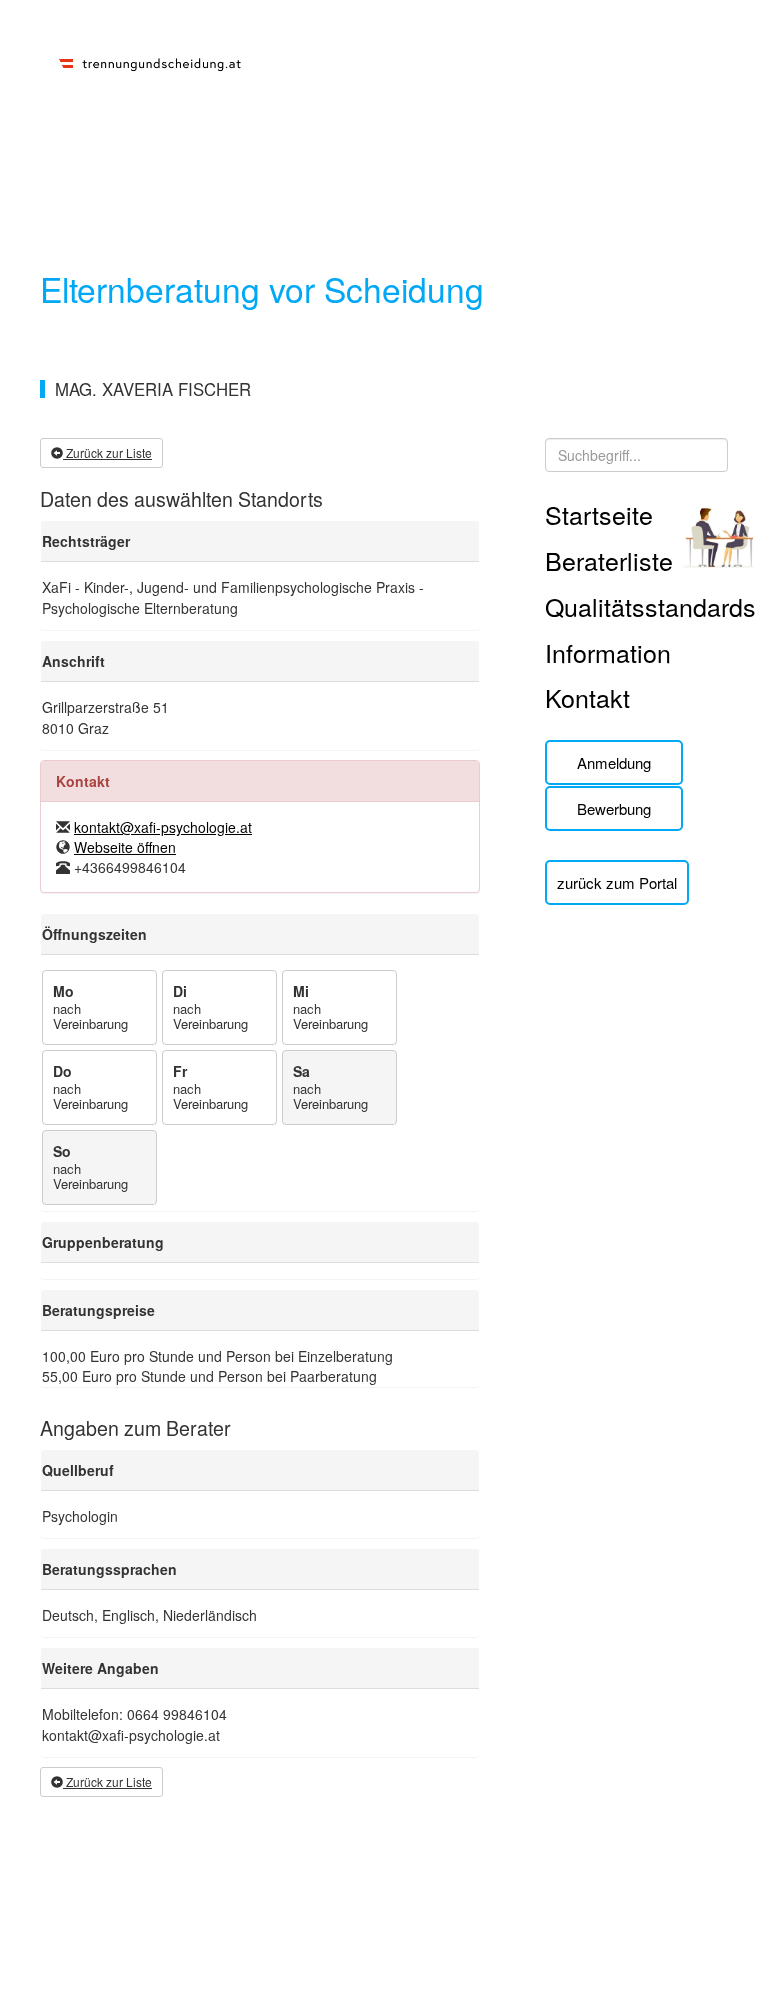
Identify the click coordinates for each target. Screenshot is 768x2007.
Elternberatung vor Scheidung (262, 288)
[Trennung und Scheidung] (150, 61)
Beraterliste (609, 560)
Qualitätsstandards (650, 606)
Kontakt (587, 697)
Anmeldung (614, 762)
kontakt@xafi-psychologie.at (163, 827)
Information (608, 652)
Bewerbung (614, 808)
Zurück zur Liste (107, 452)
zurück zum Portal (617, 882)
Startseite (599, 514)
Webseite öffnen (125, 847)
